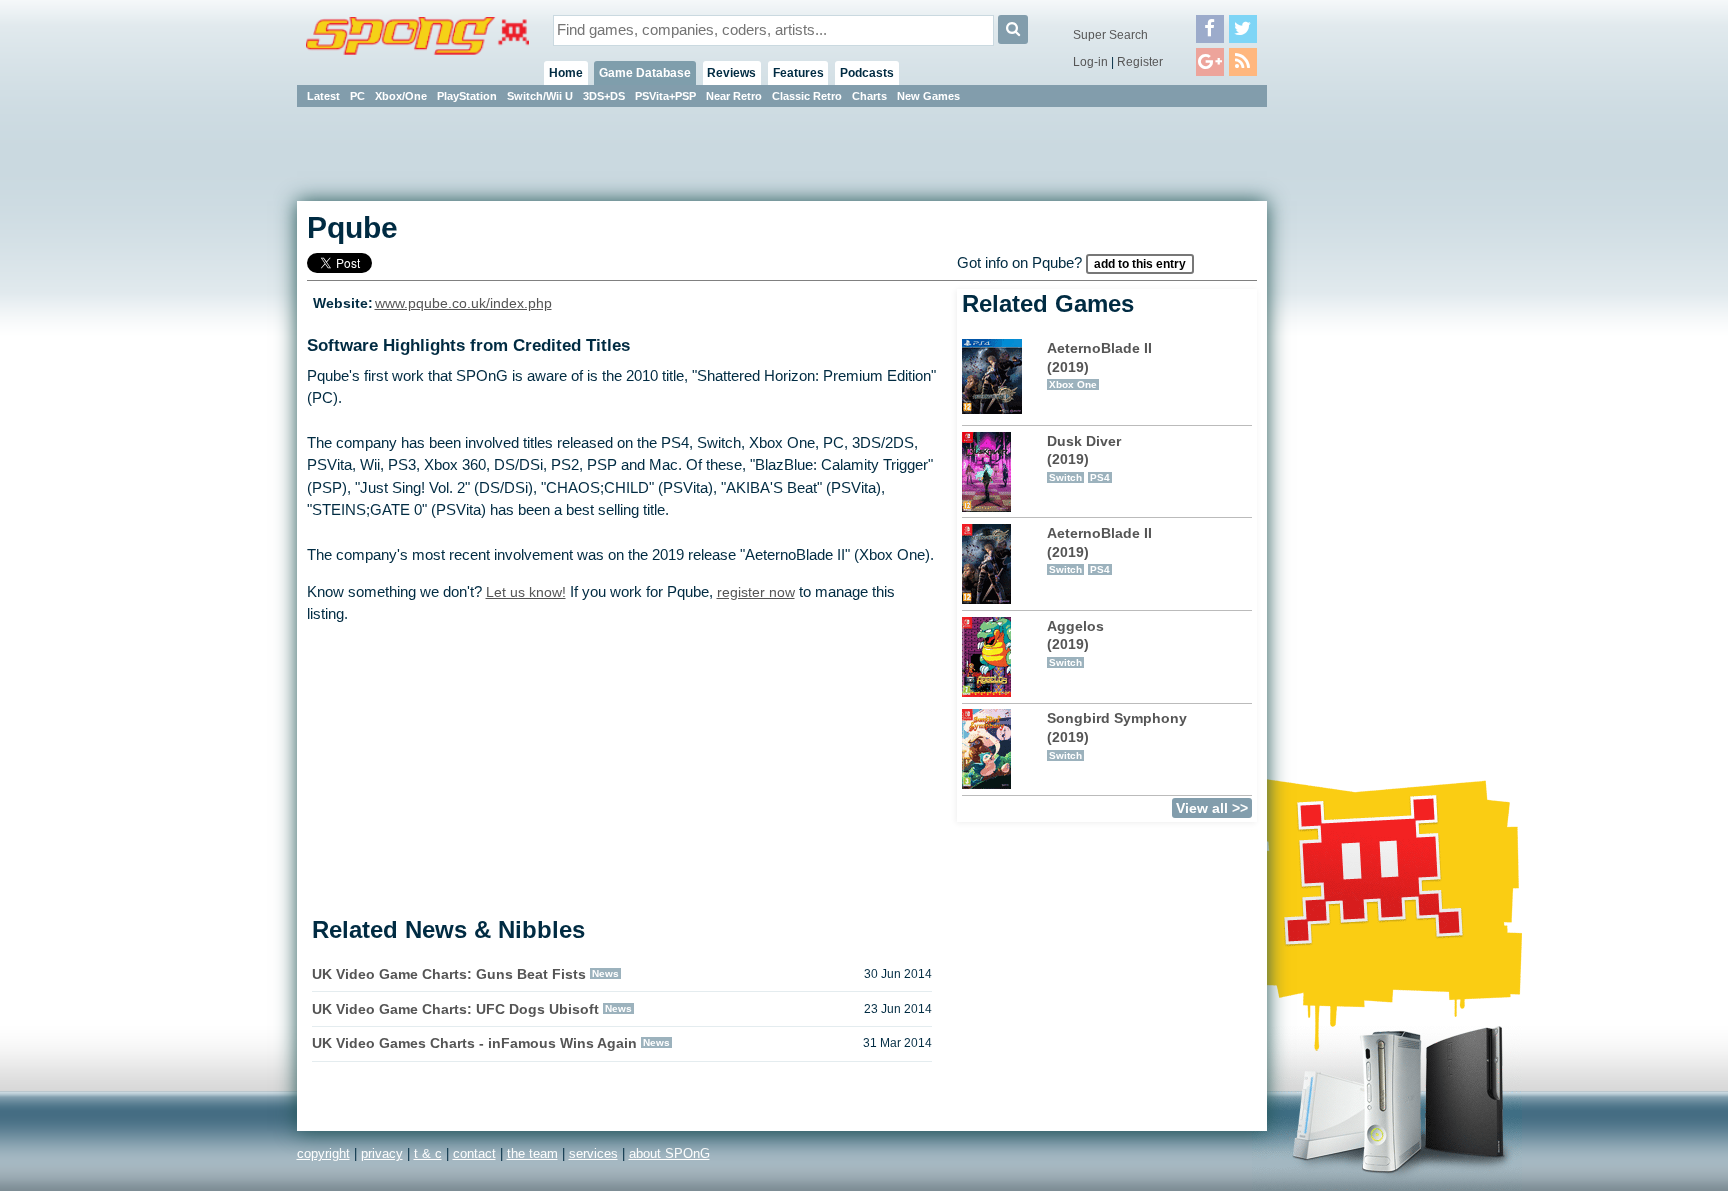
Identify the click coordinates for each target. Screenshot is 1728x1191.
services (593, 1153)
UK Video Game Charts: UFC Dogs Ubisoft (455, 1009)
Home (566, 73)
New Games (928, 96)
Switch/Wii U (540, 96)
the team (532, 1153)
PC (357, 96)
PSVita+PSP (665, 96)
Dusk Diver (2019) (1084, 458)
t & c (428, 1153)
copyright (323, 1153)
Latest (323, 96)
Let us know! (526, 592)
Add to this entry (1140, 264)
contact (474, 1153)
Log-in (1090, 62)
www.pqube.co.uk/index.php (463, 303)
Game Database (645, 73)
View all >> (1212, 808)
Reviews (731, 73)
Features (798, 73)
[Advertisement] (1357, 410)
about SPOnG (669, 1153)
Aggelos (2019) (1075, 643)
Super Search (1110, 35)
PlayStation (467, 96)
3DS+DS (604, 96)
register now (756, 592)
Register (1140, 62)
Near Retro (734, 96)
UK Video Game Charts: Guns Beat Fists (449, 974)
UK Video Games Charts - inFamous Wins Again (474, 1043)
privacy (382, 1153)
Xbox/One (401, 96)
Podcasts (867, 73)
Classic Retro (807, 96)
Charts (869, 96)
